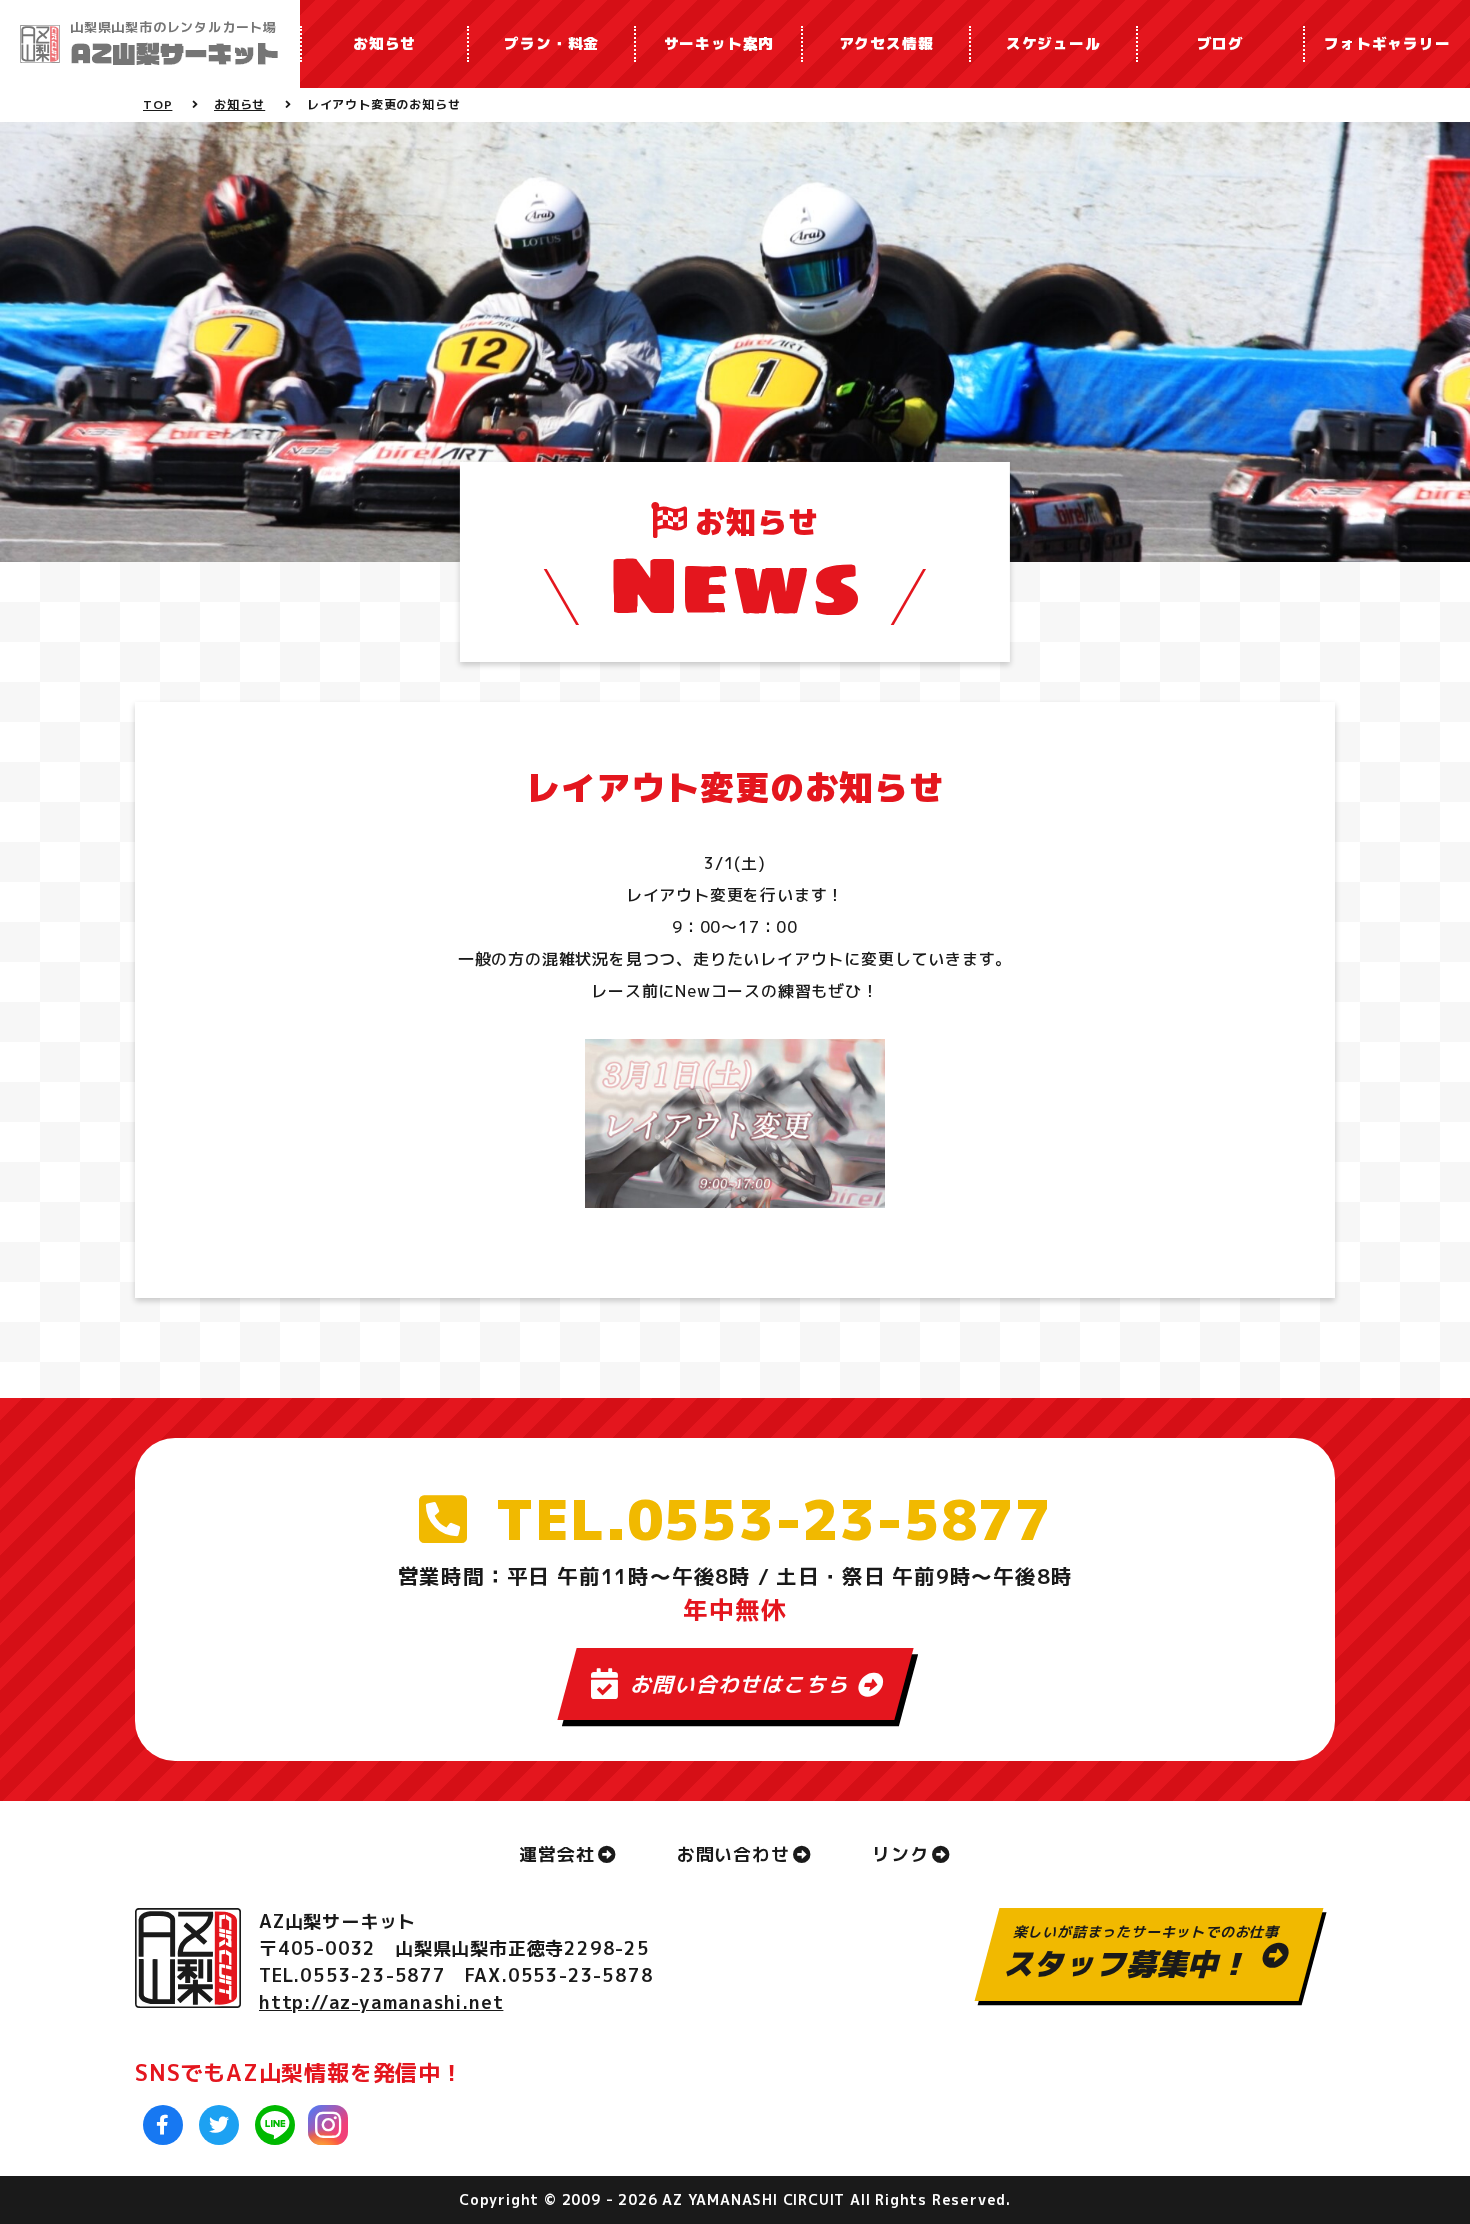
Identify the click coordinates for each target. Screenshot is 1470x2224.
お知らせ (384, 43)
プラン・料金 (551, 43)
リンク (900, 1854)
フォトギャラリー (1387, 43)
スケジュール (1053, 43)
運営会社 (556, 1854)
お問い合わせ (733, 1854)
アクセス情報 (886, 43)
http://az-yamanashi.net (381, 2002)
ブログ (1220, 43)
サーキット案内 (719, 43)
